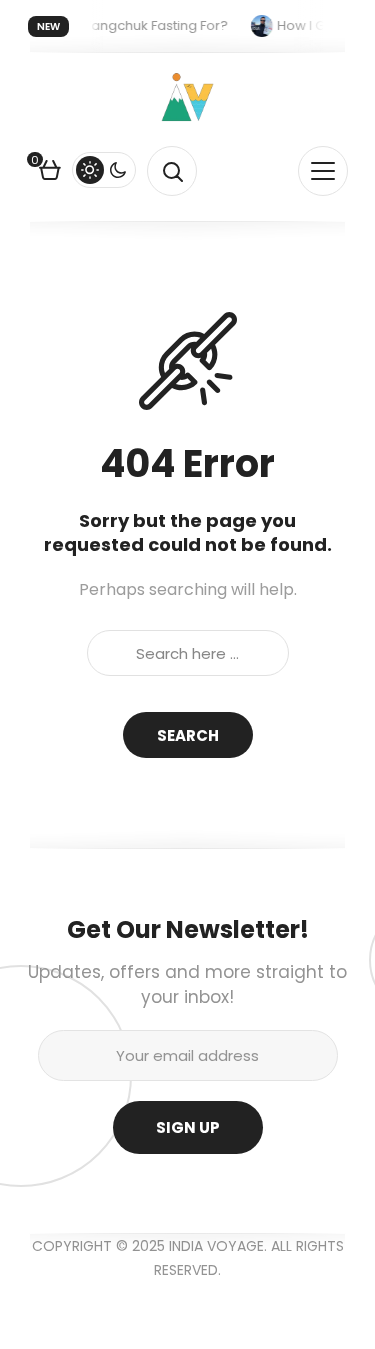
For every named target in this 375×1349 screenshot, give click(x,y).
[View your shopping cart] (50, 173)
